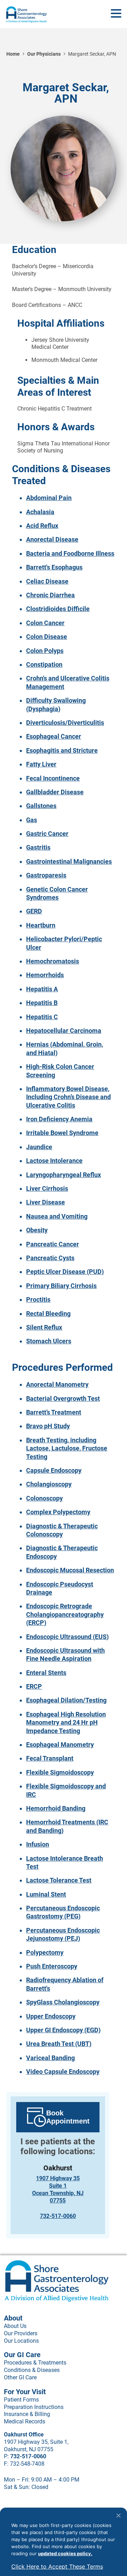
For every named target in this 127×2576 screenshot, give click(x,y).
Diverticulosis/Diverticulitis (65, 723)
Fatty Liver (41, 764)
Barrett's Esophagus (54, 567)
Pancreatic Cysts (50, 1258)
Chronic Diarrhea (50, 595)
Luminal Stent (46, 1894)
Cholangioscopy (49, 1484)
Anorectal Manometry (57, 1384)
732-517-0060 (58, 2216)
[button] (116, 14)
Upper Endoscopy (51, 2016)
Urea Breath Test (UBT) (59, 2044)
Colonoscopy (44, 1498)
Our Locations (21, 2341)
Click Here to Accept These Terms (57, 2566)
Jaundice (39, 1147)
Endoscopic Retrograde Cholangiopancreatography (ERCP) (65, 1614)
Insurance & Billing (27, 2414)
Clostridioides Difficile (58, 609)
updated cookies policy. (65, 2553)
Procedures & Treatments (35, 2363)
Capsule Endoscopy (54, 1470)
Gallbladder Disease (55, 792)
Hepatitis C (42, 1017)
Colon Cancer (45, 623)
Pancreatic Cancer (53, 1244)
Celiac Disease (47, 581)
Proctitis (38, 1299)
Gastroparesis (46, 875)
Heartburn (41, 925)
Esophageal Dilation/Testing (66, 1700)
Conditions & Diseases (32, 2370)
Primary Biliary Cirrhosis (61, 1286)
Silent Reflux (44, 1327)
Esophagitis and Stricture (62, 750)
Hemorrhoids (45, 975)
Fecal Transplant (50, 1758)
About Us (15, 2326)
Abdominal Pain (49, 498)
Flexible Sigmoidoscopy (60, 1772)
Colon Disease (47, 637)
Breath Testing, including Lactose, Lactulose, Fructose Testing (67, 1448)
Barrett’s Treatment (54, 1412)
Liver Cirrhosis (47, 1188)
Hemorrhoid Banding (56, 1808)
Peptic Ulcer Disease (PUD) (65, 1272)
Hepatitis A (42, 989)
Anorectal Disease (52, 539)
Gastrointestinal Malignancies (69, 861)
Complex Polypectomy (58, 1512)
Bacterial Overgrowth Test (63, 1398)
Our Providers (21, 2333)
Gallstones (41, 806)
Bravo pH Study (48, 1426)
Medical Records (25, 2421)
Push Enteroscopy (52, 1966)
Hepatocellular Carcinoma (64, 1031)
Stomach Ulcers (49, 1341)
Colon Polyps (45, 651)
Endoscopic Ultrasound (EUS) (67, 1637)
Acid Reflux (42, 526)
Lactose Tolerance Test (59, 1880)
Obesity (37, 1230)
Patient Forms (21, 2400)
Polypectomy (45, 1952)
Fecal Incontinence (53, 778)
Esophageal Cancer (54, 736)
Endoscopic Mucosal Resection (70, 1570)
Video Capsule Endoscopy (63, 2072)
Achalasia (40, 512)
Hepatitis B (42, 1003)
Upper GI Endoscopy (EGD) (63, 2030)
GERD (34, 911)
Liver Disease (46, 1202)
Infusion (38, 1844)
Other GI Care (20, 2377)
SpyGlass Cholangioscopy (63, 2002)
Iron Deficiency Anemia (59, 1119)
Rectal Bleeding (48, 1314)
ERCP (34, 1686)
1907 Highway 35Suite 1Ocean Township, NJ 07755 (58, 2189)
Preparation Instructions (34, 2407)
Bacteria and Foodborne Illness (70, 553)
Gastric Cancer (47, 834)
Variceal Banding (50, 2058)
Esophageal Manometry (60, 1745)
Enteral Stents (46, 1673)
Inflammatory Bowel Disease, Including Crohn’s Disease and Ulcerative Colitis (68, 1097)
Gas (32, 820)
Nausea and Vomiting (57, 1216)
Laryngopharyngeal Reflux (64, 1175)
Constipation (44, 664)
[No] (118, 2515)
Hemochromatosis (53, 961)
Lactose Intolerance (54, 1161)
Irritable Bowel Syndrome (62, 1133)
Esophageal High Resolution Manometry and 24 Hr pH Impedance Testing (66, 1723)
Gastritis (38, 847)
